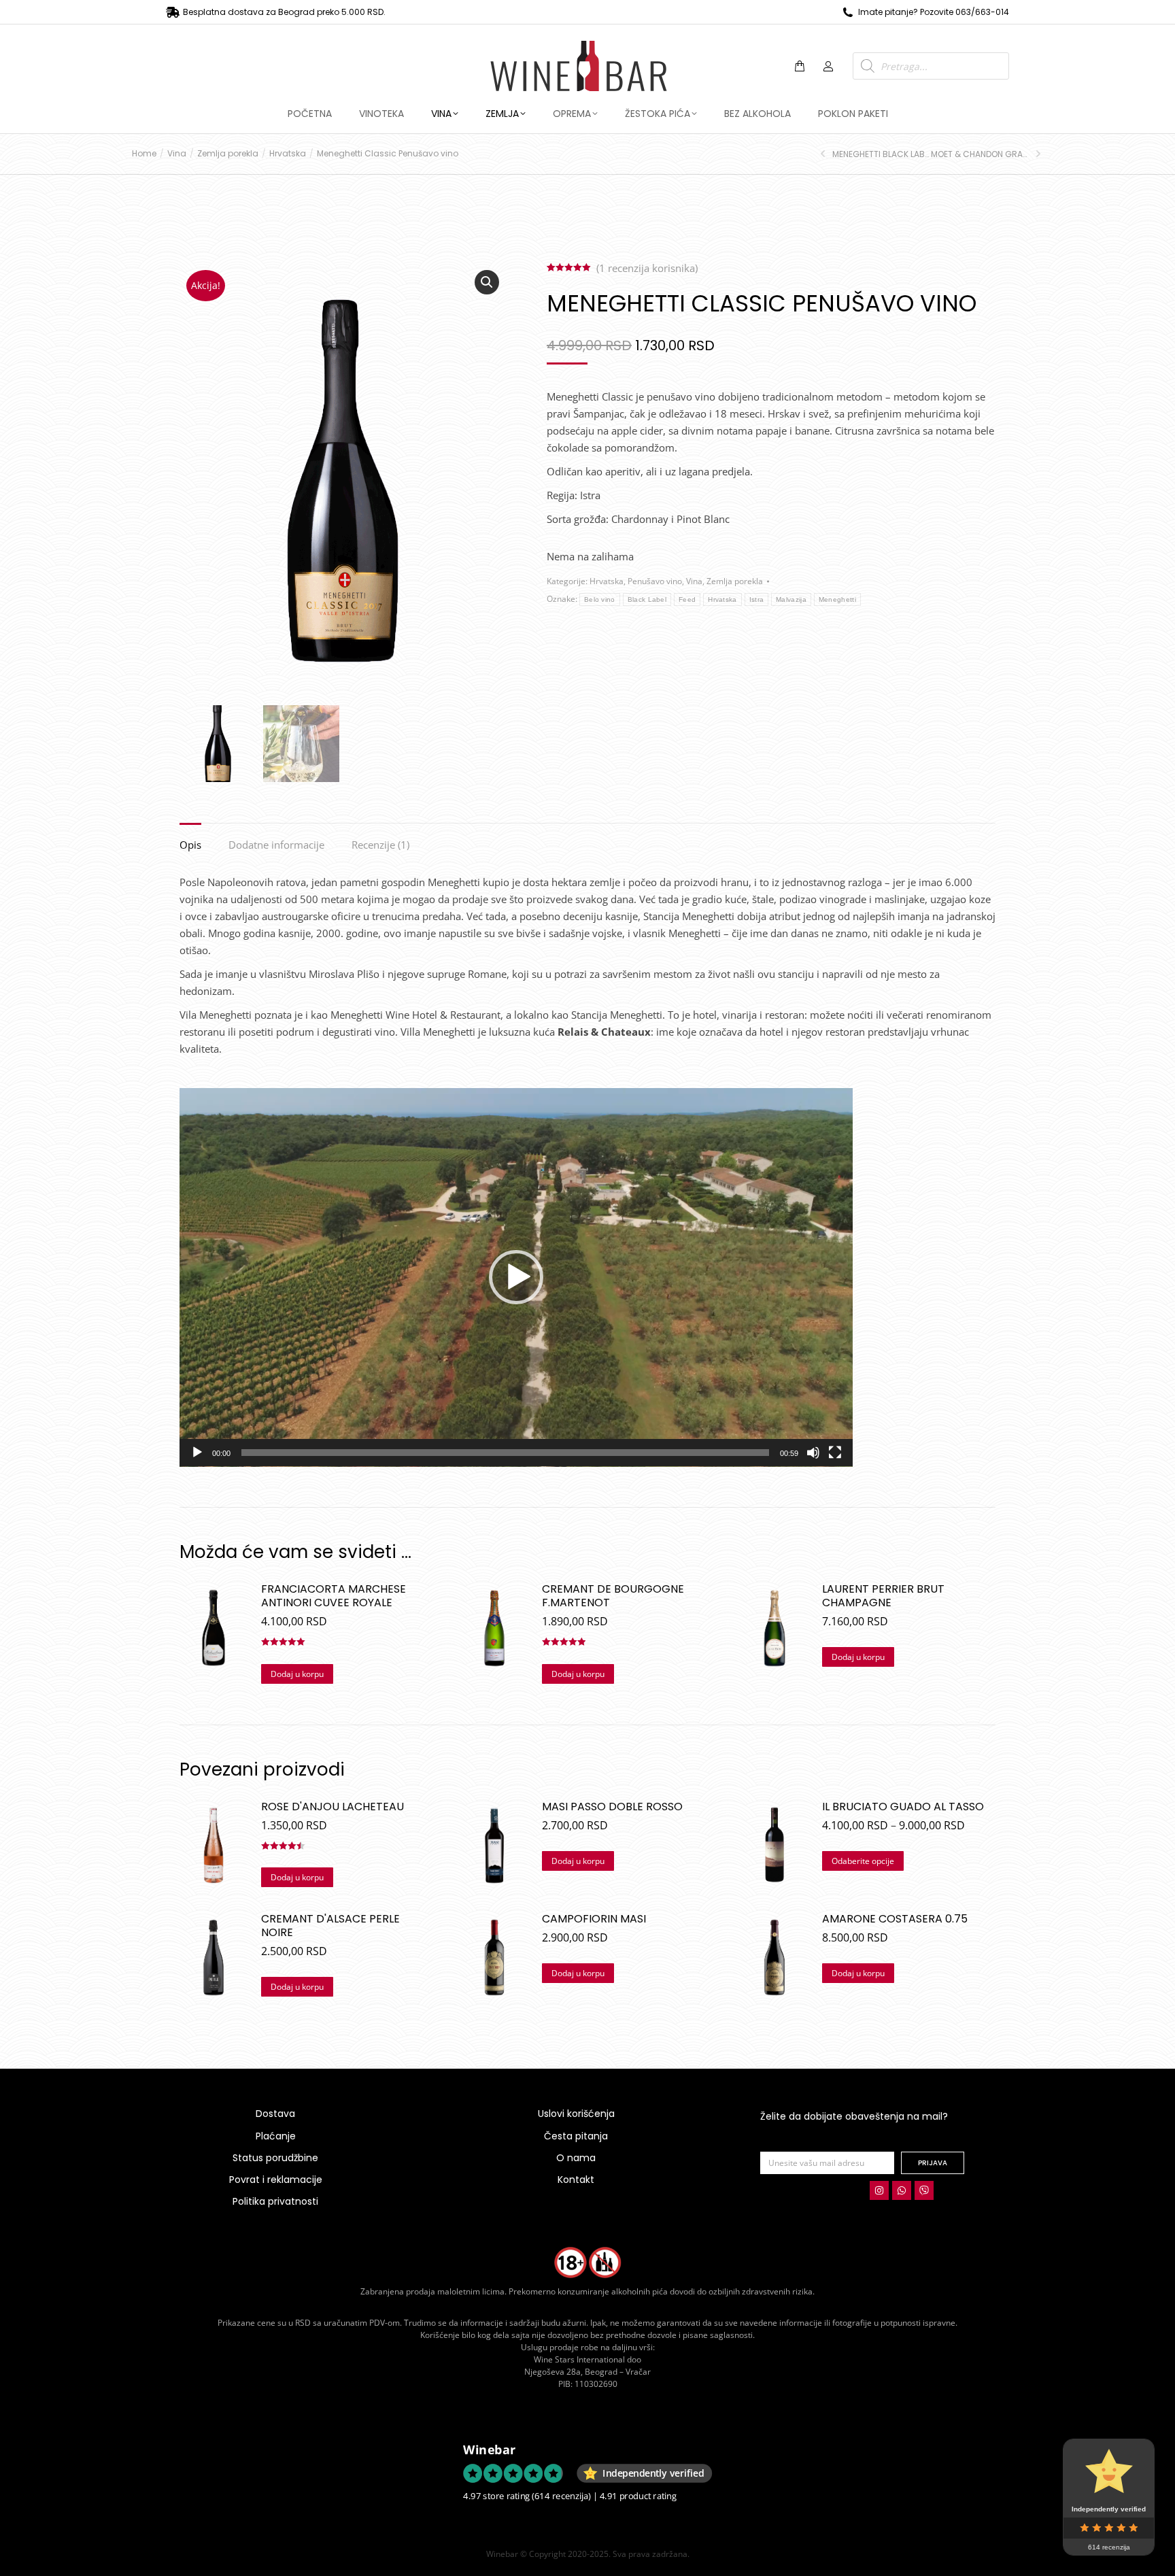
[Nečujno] (813, 1453)
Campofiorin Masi (594, 1919)
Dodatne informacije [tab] (276, 845)
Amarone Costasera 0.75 (895, 1919)
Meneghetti (837, 599)
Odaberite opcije (863, 1861)
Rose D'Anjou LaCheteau (333, 1807)
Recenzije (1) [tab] (380, 845)
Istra (757, 599)
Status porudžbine (275, 2158)
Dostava (275, 2114)
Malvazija (791, 599)
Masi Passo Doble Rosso (612, 1807)
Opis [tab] (190, 845)
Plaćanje (276, 2136)
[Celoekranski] (835, 1453)
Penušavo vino (655, 581)
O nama (576, 2158)
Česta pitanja (576, 2136)
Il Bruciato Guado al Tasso (903, 1807)
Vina (694, 581)
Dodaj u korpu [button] (297, 1674)
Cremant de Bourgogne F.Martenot (613, 1596)
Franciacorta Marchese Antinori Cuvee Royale (334, 1596)
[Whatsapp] (902, 2190)
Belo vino (600, 599)
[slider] (505, 1453)
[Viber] (924, 2190)
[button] (201, 11)
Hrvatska (607, 581)
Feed (687, 599)
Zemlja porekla (735, 581)
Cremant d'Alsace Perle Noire (330, 1926)
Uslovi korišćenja (576, 2114)
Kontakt (576, 2180)
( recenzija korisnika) (647, 268)
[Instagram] (879, 2190)
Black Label (647, 599)
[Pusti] (197, 1453)
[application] (516, 1277)
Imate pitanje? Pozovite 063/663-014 (934, 12)
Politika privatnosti (275, 2201)
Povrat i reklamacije (276, 2180)
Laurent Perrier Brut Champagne (883, 1596)
